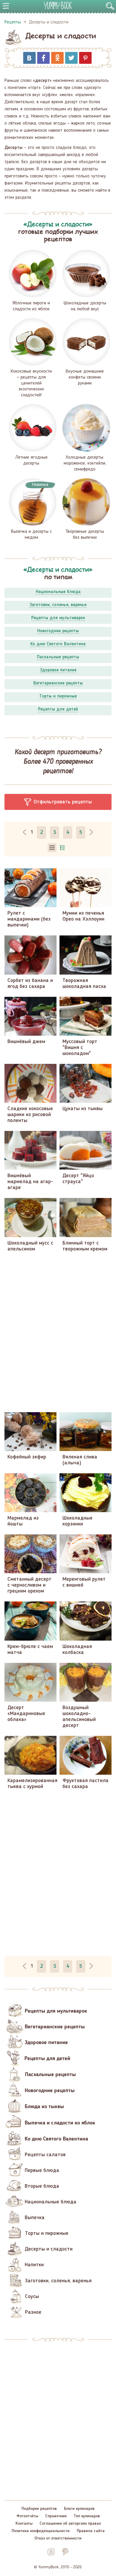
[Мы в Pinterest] (65, 2552)
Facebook (43, 58)
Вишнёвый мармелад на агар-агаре (30, 1182)
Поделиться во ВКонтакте (29, 58)
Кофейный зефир (27, 1457)
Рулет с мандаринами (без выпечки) (29, 919)
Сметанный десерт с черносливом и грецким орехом (29, 1585)
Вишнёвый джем (26, 1042)
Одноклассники (57, 58)
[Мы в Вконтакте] (51, 2552)
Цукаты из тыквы (83, 1109)
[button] (58, 802)
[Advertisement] (58, 1332)
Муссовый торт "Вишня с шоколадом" (80, 1048)
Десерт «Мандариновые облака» (26, 1714)
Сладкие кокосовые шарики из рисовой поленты (30, 1115)
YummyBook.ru (58, 5)
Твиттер (71, 58)
